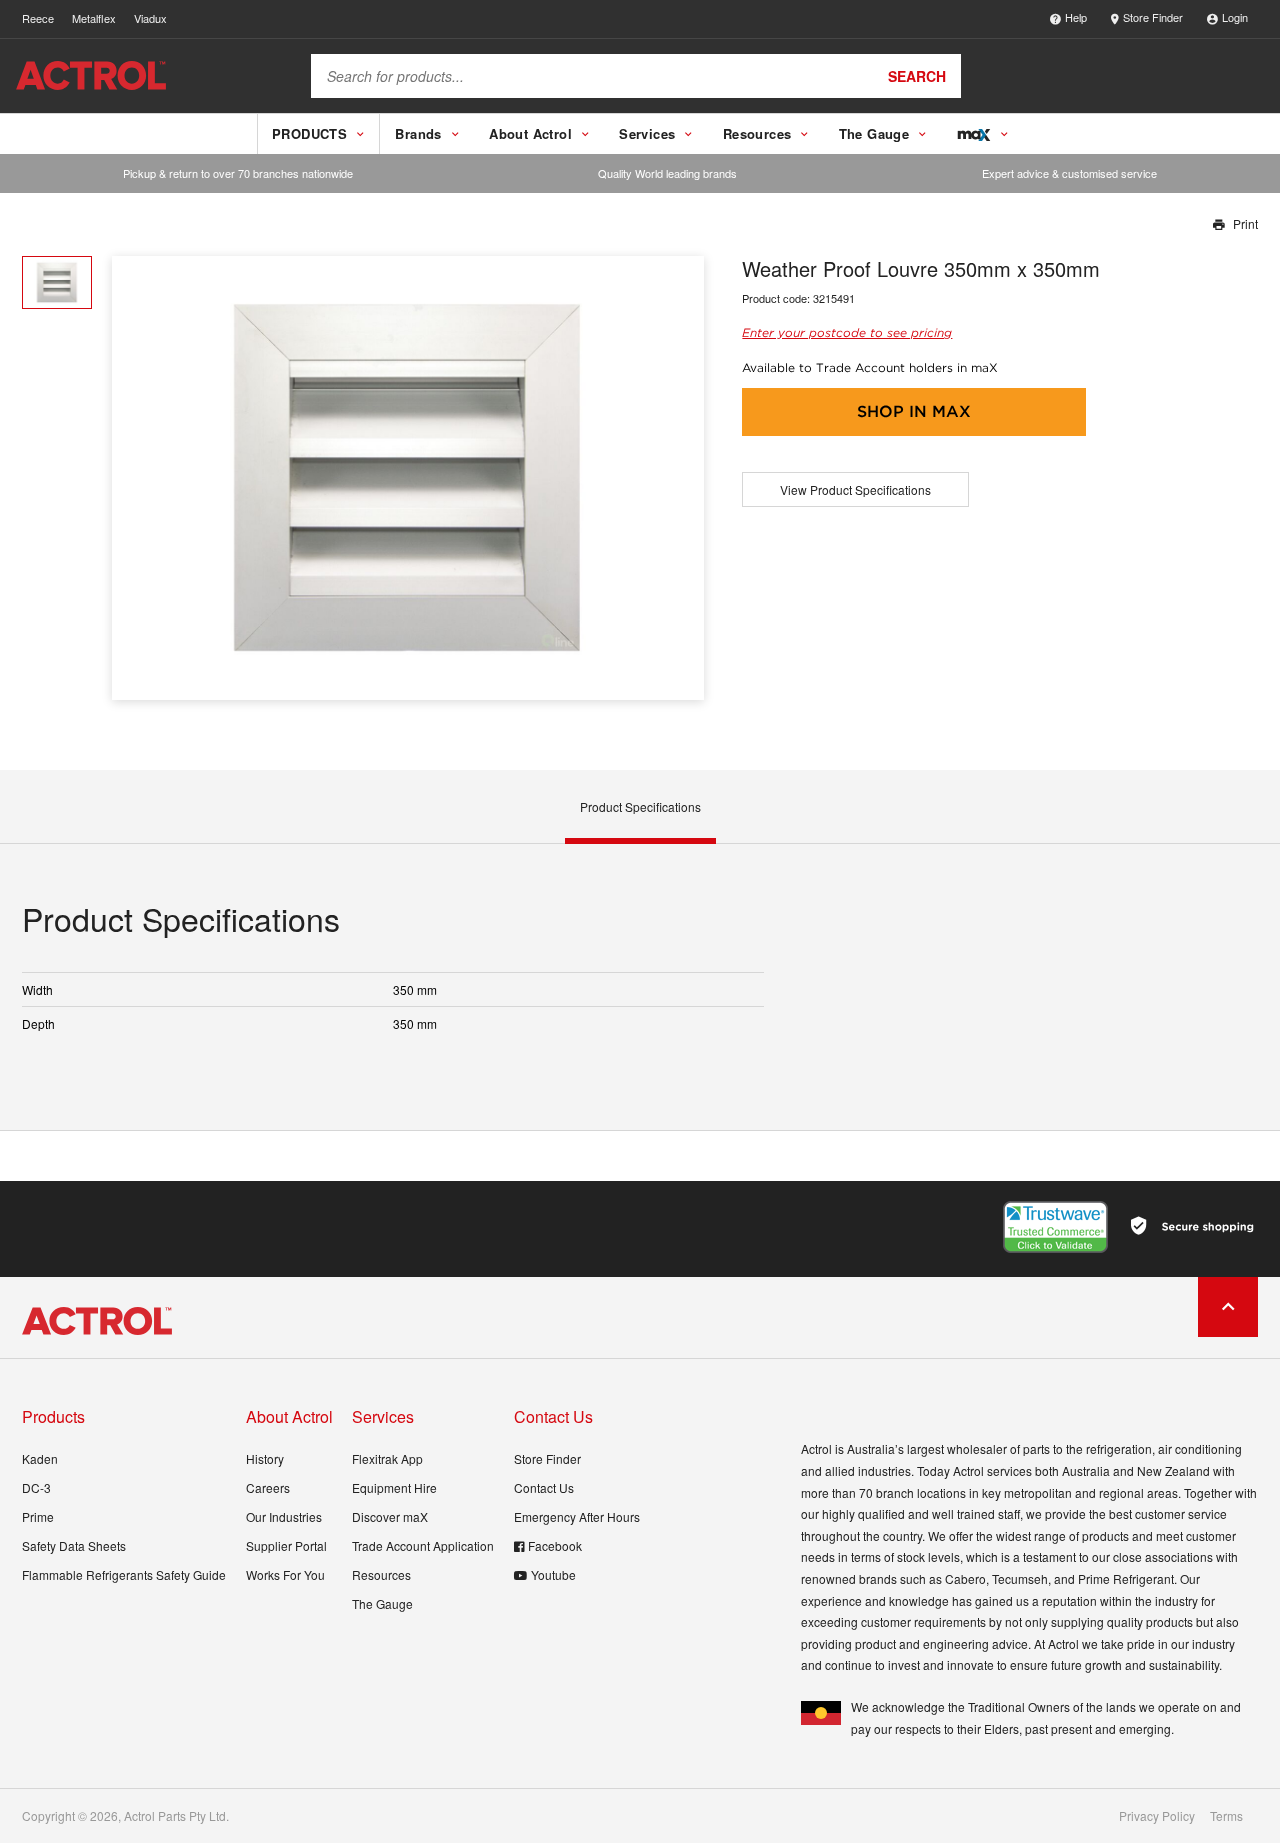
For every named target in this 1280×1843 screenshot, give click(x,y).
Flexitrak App (387, 1458)
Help (1076, 17)
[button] (681, 477)
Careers (268, 1487)
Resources (381, 1574)
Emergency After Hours (577, 1516)
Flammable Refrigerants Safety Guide (124, 1574)
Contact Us (544, 1487)
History (265, 1458)
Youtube (553, 1574)
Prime (38, 1516)
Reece (38, 18)
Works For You (285, 1574)
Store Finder (1153, 17)
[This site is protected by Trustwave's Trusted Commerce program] (1055, 1227)
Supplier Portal (286, 1545)
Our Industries (284, 1516)
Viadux (150, 18)
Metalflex (94, 18)
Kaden (40, 1458)
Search (917, 76)
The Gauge (382, 1603)
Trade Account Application (423, 1545)
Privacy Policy (1157, 1816)
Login (1235, 17)
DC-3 (36, 1487)
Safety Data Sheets (74, 1545)
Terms (1226, 1816)
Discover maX (390, 1516)
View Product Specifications (855, 489)
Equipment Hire (394, 1487)
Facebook (555, 1545)
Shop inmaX (914, 411)
